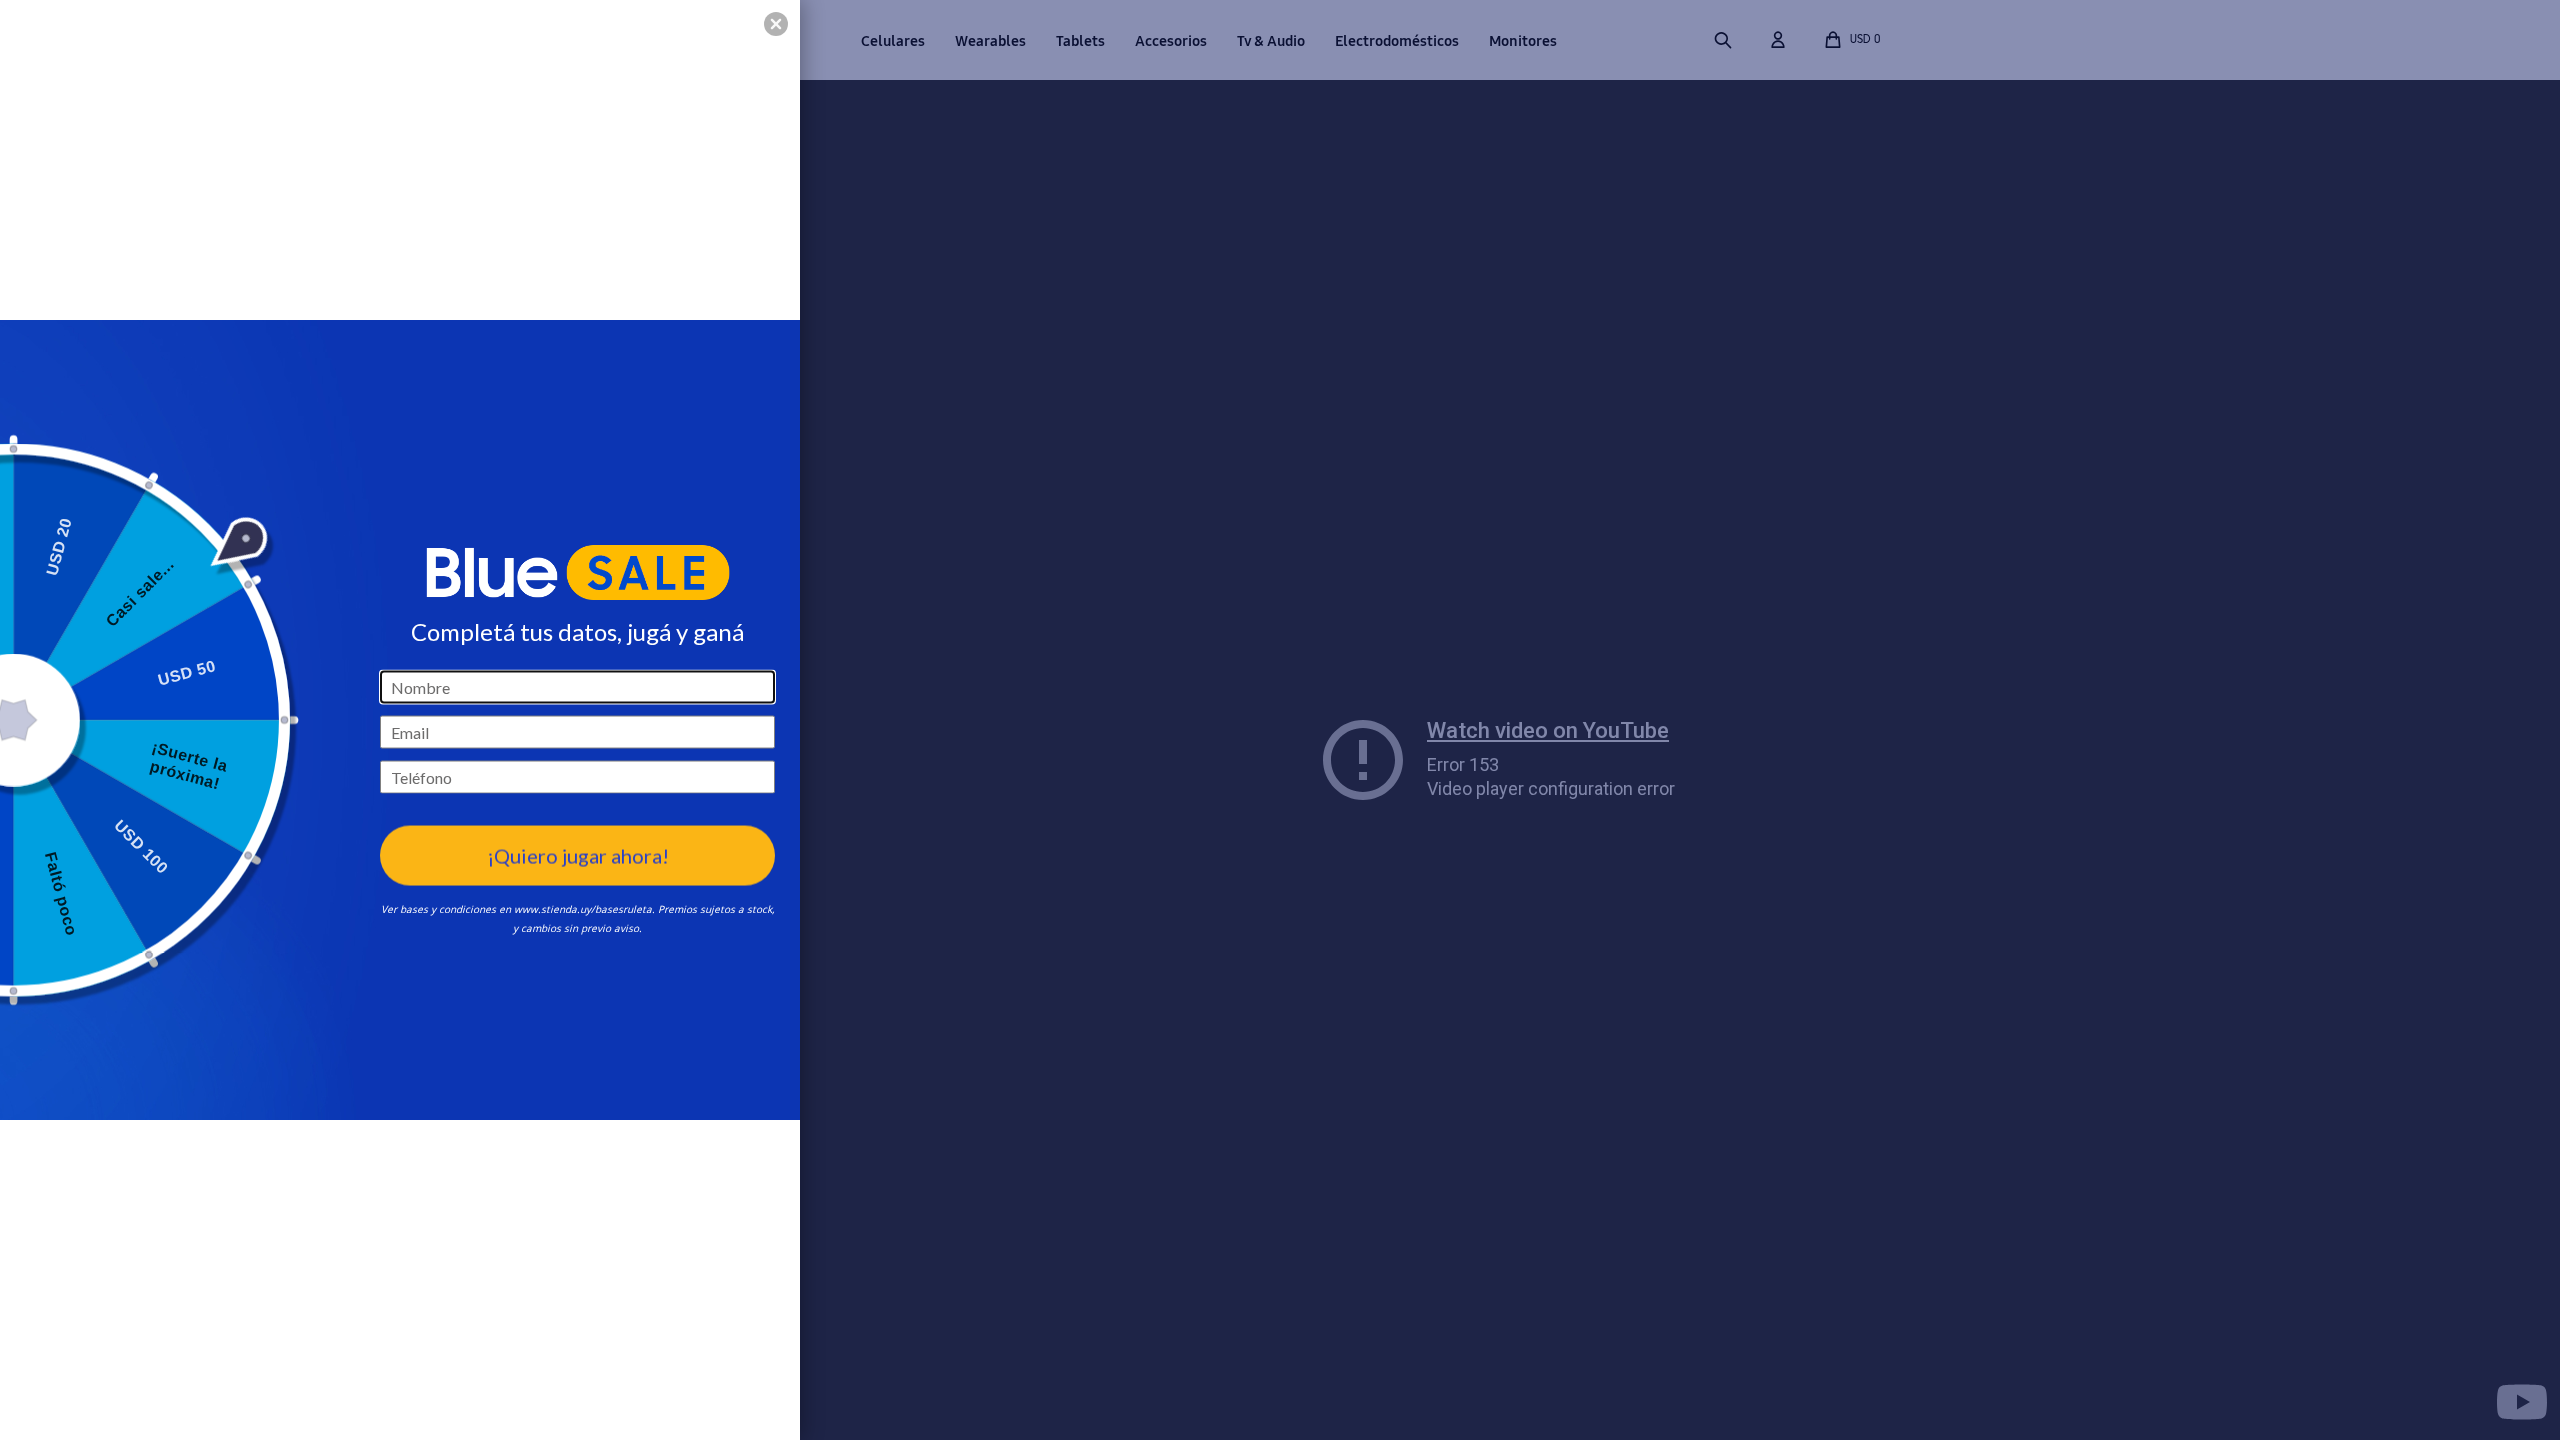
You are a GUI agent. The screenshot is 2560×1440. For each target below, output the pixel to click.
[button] (776, 24)
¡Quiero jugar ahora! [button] (578, 855)
